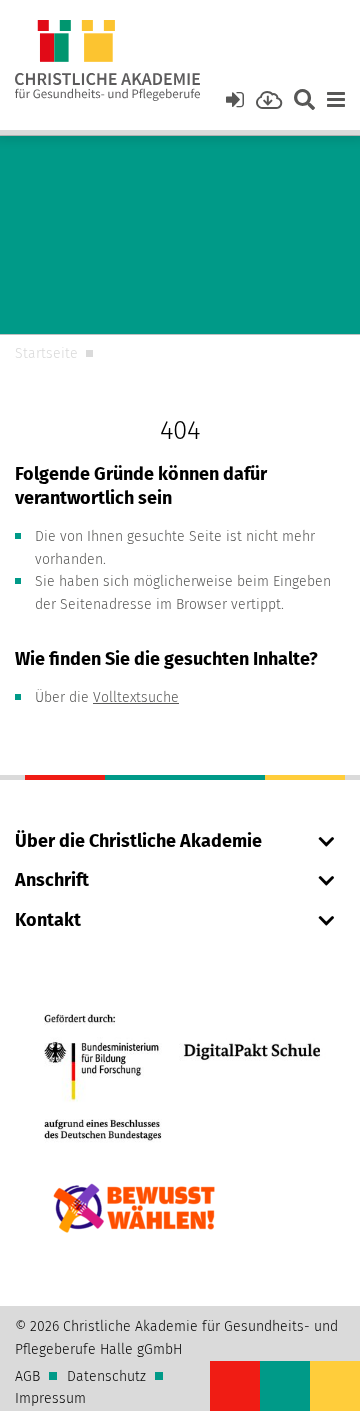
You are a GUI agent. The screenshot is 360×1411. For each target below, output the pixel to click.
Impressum (50, 1398)
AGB (27, 1376)
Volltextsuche (136, 697)
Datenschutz (106, 1376)
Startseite (46, 353)
